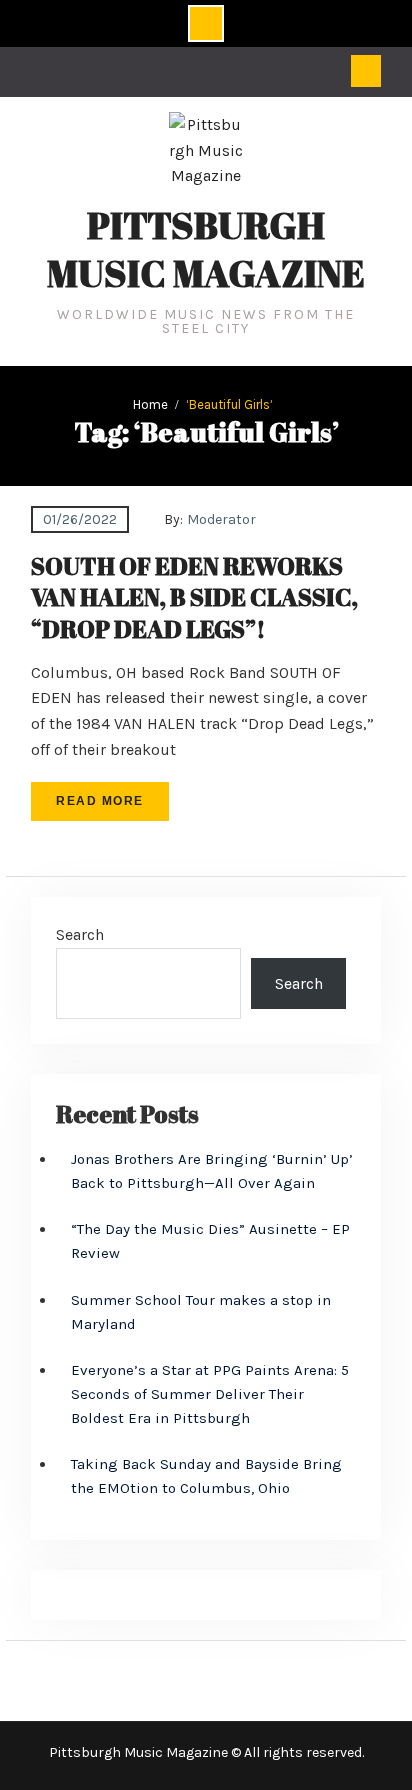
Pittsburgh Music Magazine (206, 249)
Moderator (221, 519)
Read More (100, 801)
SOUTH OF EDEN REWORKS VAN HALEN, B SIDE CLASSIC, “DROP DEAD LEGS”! (194, 597)
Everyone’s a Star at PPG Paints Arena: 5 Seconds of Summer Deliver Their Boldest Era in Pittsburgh (210, 1394)
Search (80, 934)
